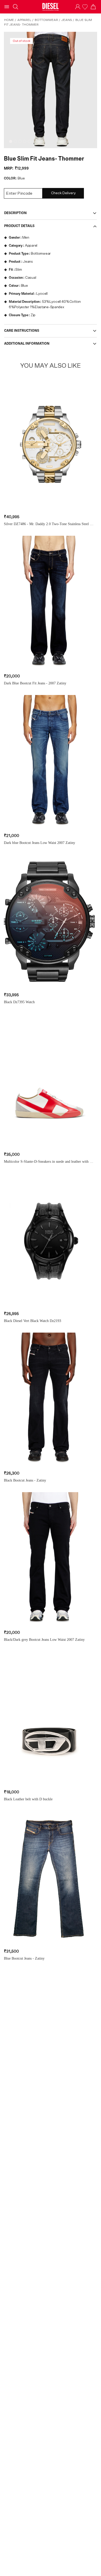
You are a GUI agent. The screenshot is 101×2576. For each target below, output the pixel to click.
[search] (16, 7)
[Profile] (78, 7)
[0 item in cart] (93, 7)
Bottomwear (46, 20)
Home (9, 20)
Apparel (24, 20)
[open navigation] (7, 7)
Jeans (67, 20)
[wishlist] (85, 7)
